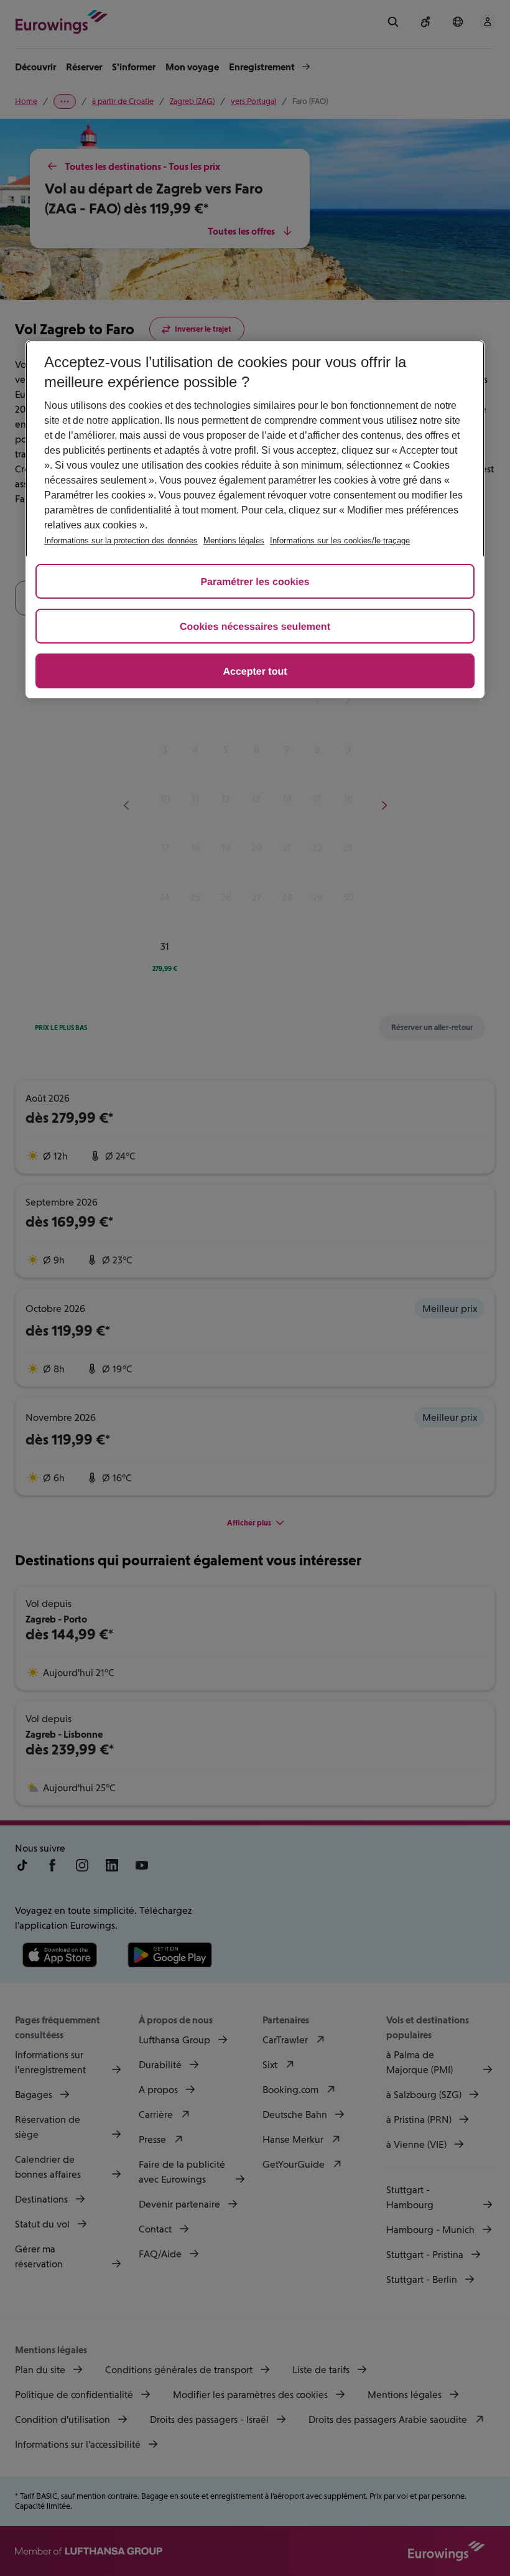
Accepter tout (255, 672)
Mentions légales (234, 541)
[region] (255, 519)
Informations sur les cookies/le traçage (340, 541)
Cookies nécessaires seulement (255, 627)
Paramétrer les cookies (255, 582)
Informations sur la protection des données (121, 541)
